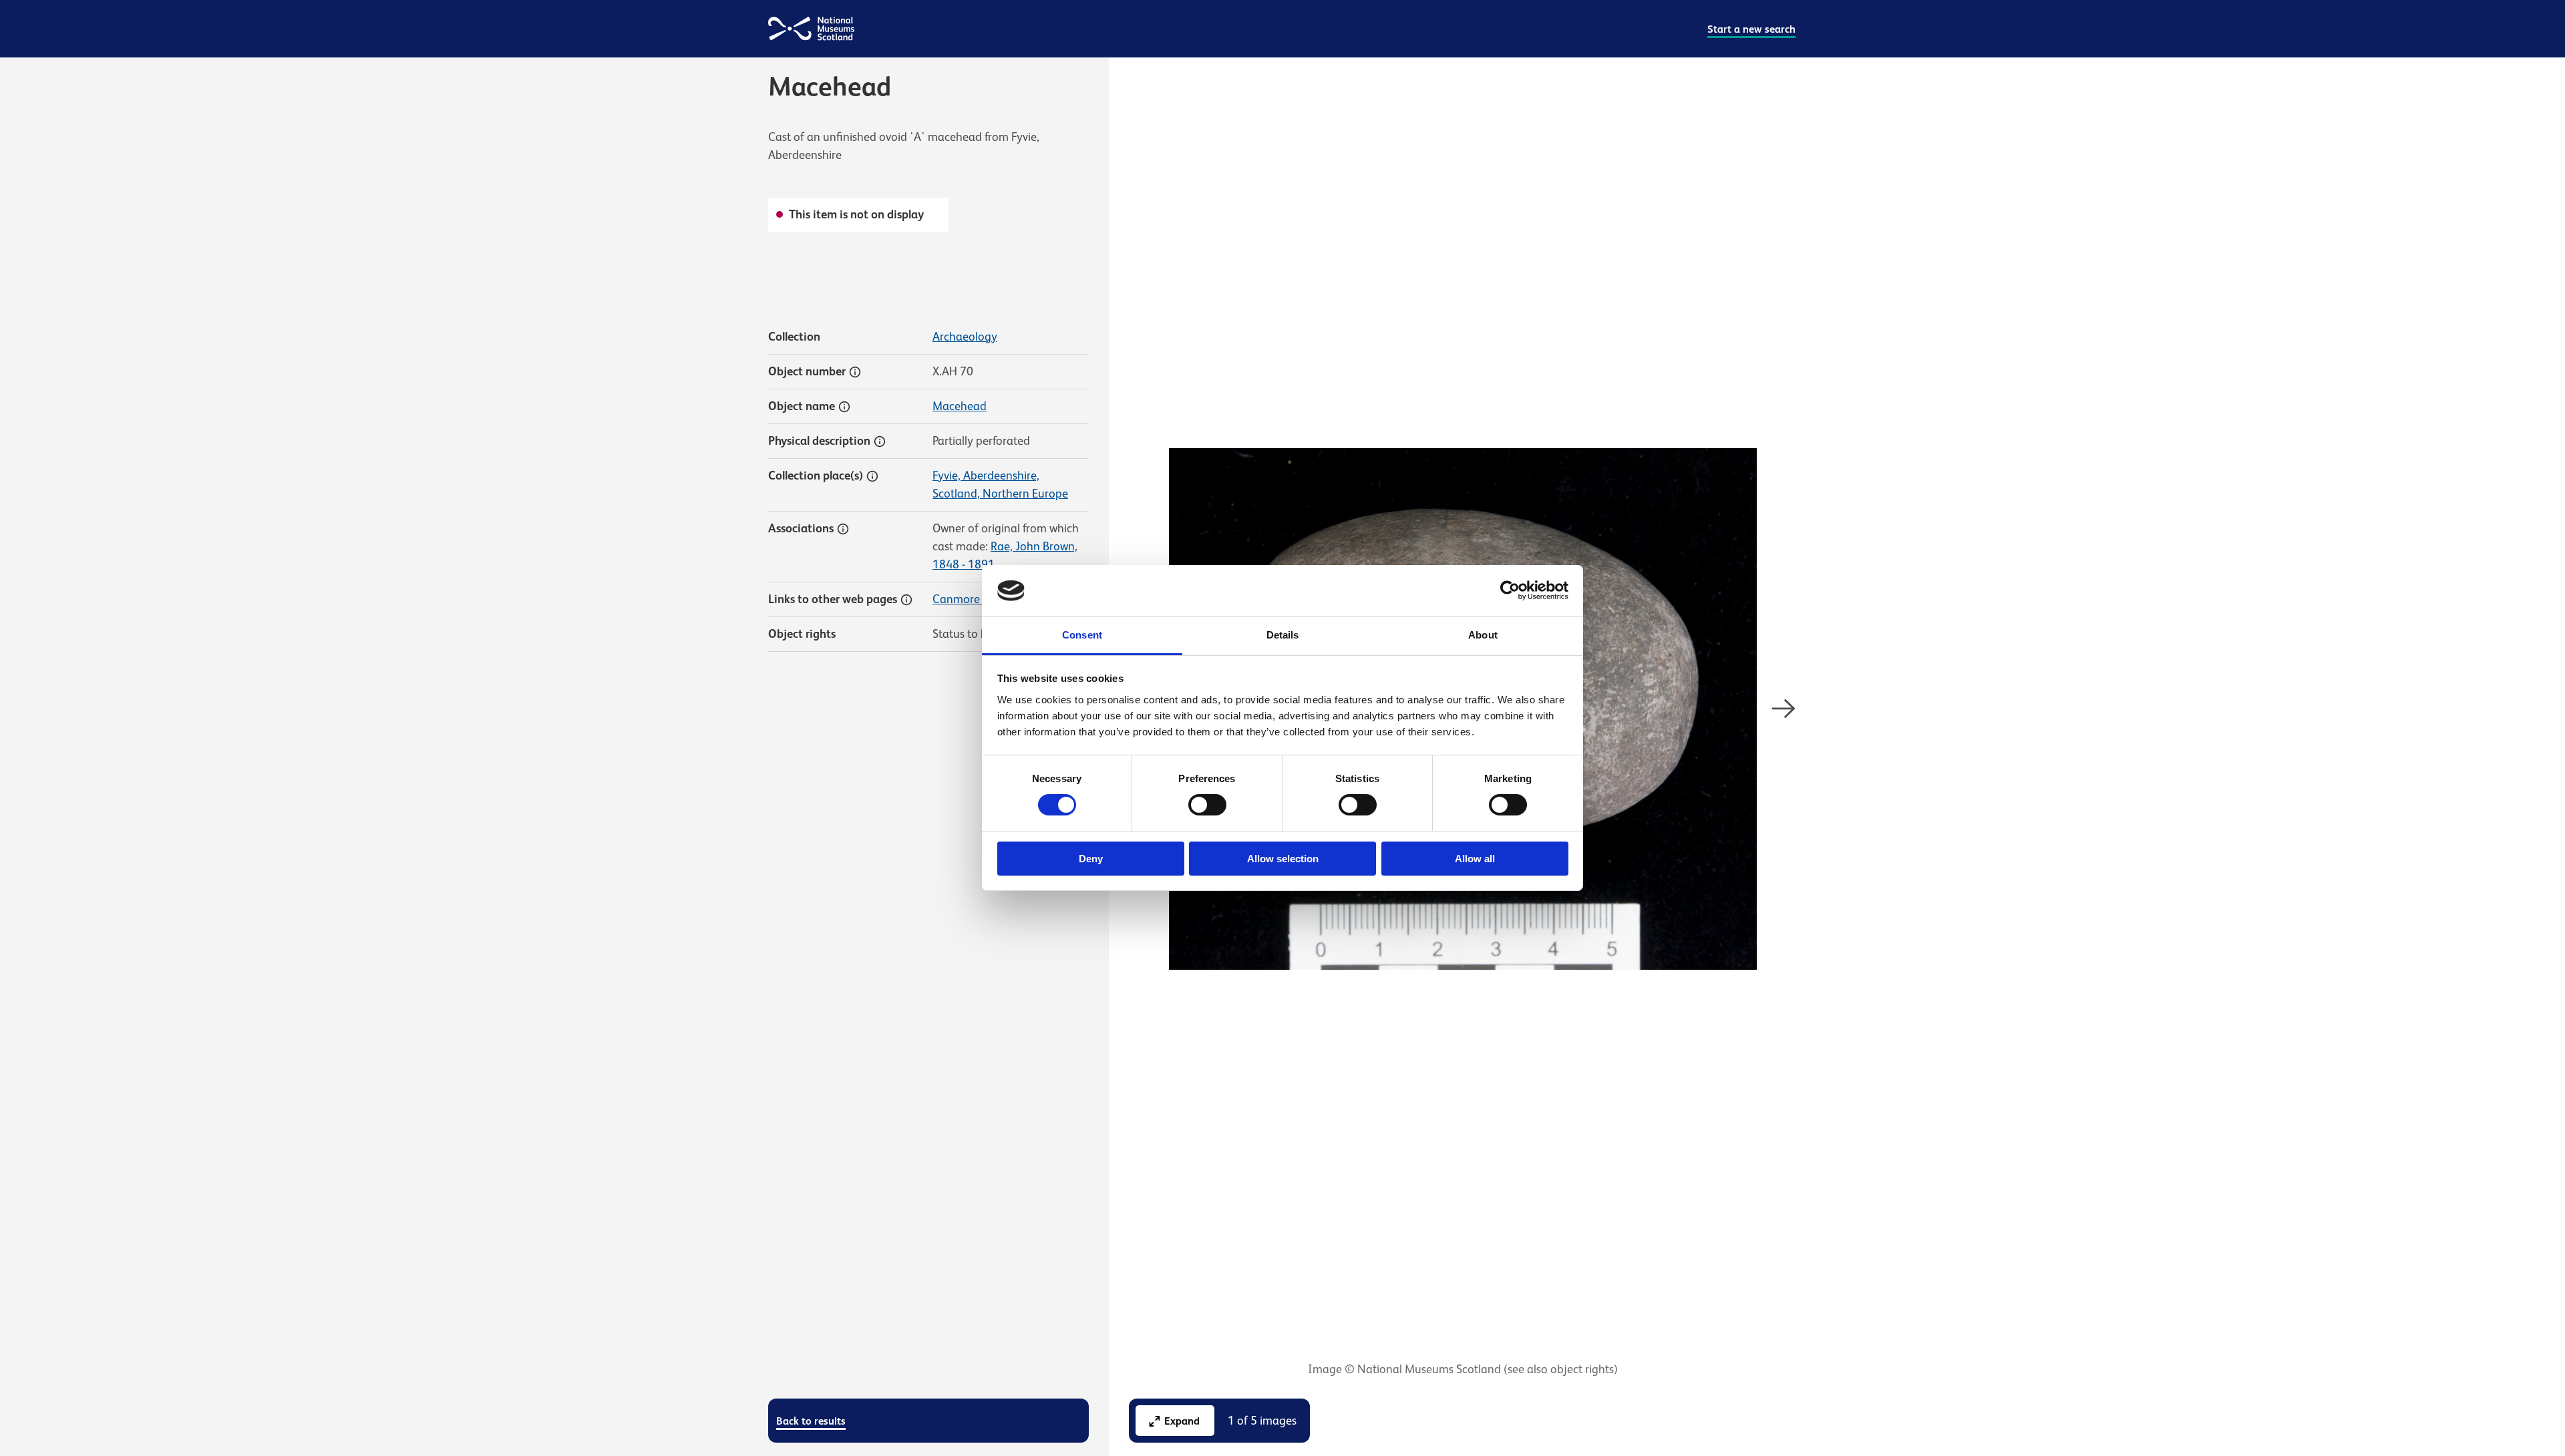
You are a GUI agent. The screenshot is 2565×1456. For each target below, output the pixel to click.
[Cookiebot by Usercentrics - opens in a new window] (1510, 590)
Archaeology (965, 337)
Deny (1091, 859)
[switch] (1207, 805)
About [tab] (1483, 635)
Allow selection (1283, 859)
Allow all (1475, 859)
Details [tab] (1283, 635)
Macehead (960, 406)
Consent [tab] (1082, 635)
